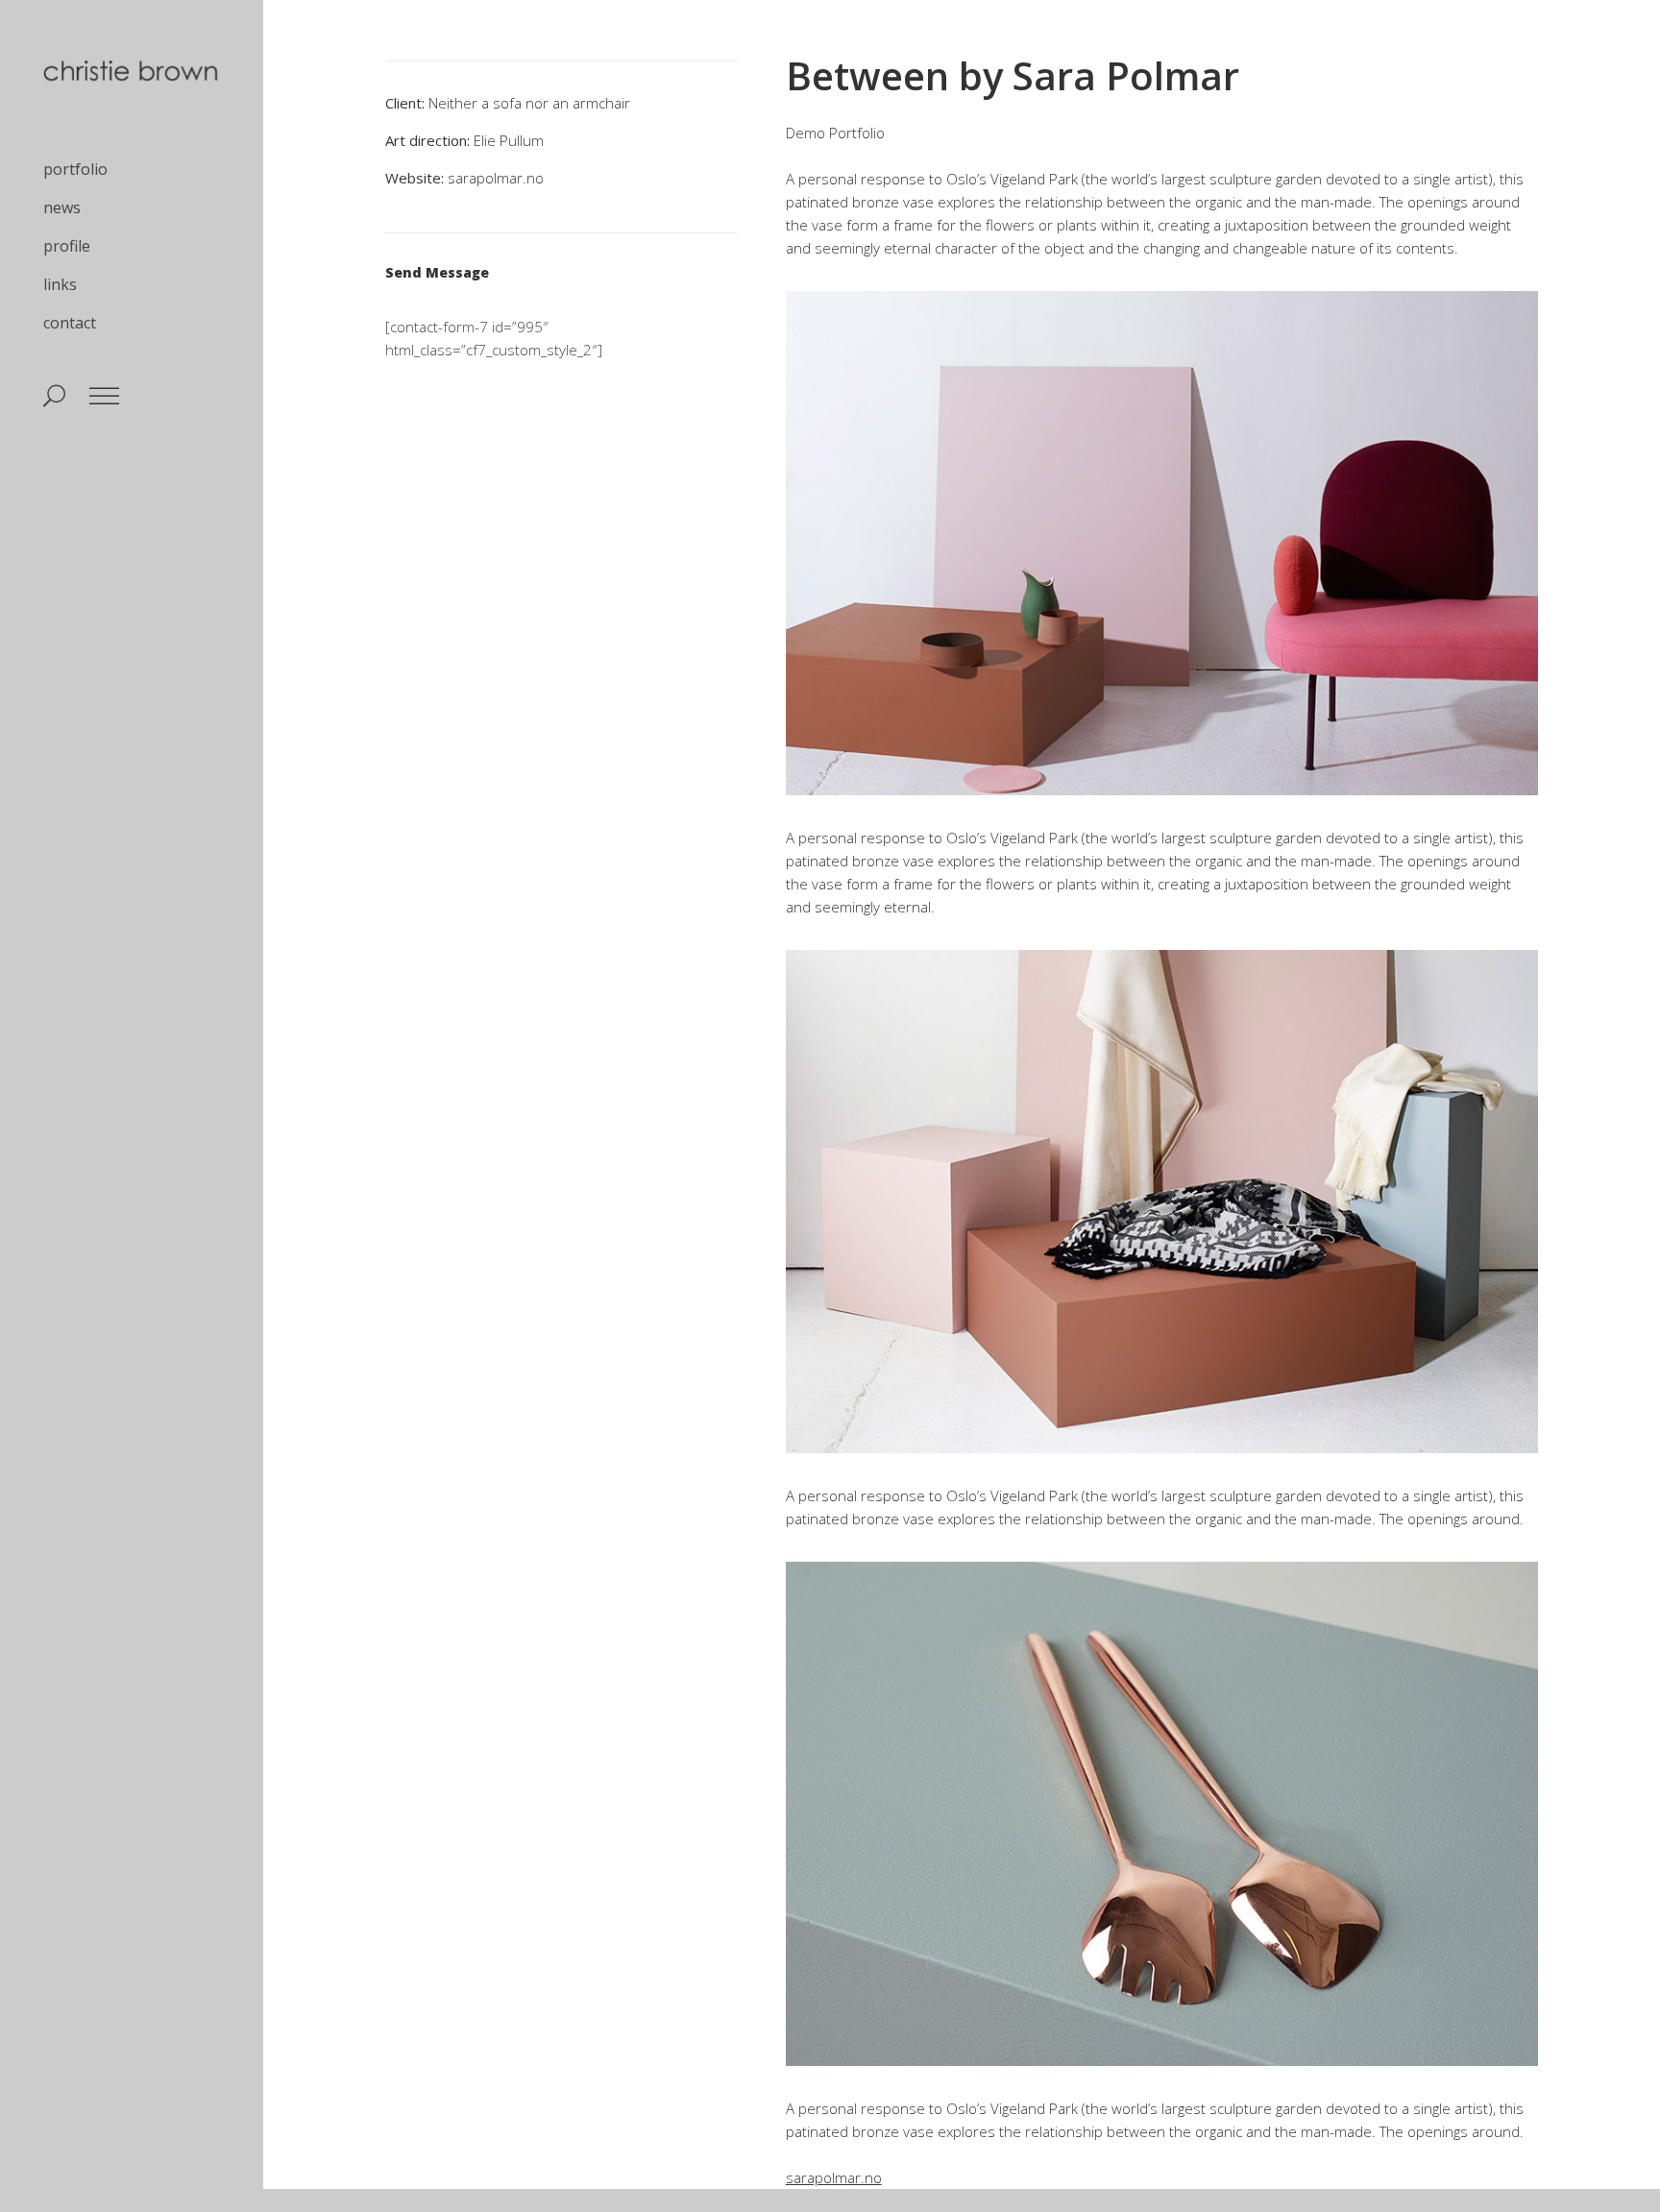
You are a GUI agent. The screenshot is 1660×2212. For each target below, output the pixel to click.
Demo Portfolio (835, 133)
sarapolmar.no (496, 178)
